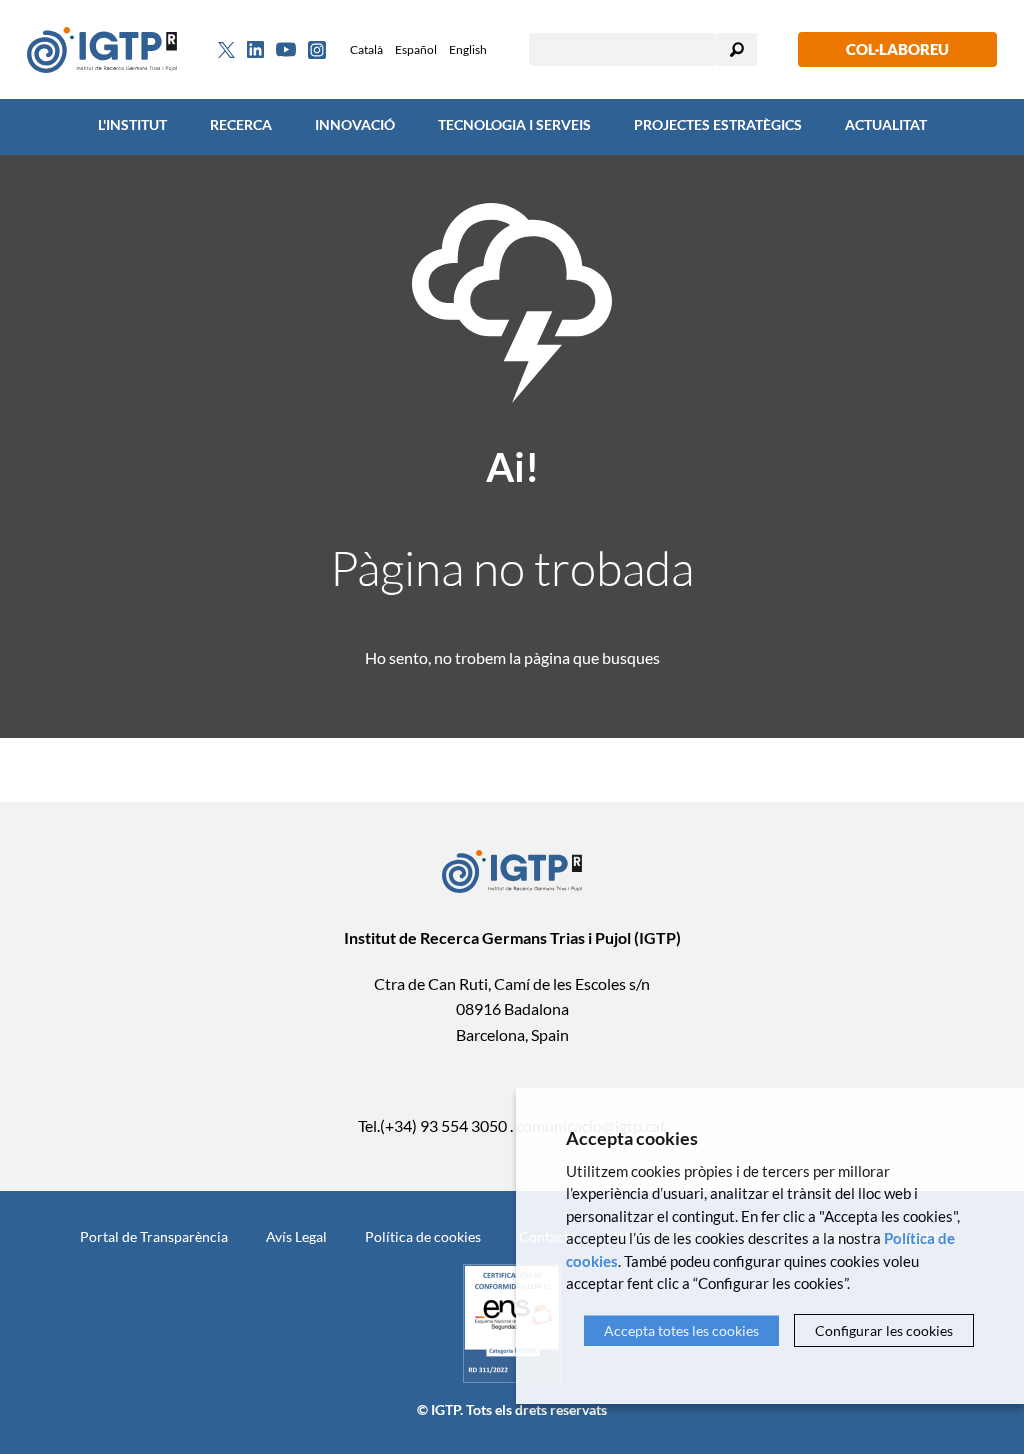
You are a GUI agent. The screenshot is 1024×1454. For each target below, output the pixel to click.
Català (366, 49)
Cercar (737, 49)
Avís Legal (296, 1236)
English (468, 49)
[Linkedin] (255, 50)
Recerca (241, 124)
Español (416, 49)
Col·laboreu (897, 49)
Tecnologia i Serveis (514, 124)
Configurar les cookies (884, 1330)
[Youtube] (286, 49)
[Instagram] (317, 50)
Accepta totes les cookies (681, 1330)
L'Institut (132, 124)
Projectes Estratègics (718, 124)
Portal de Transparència (154, 1236)
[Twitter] (226, 50)
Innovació (355, 124)
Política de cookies (423, 1236)
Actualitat (886, 124)
